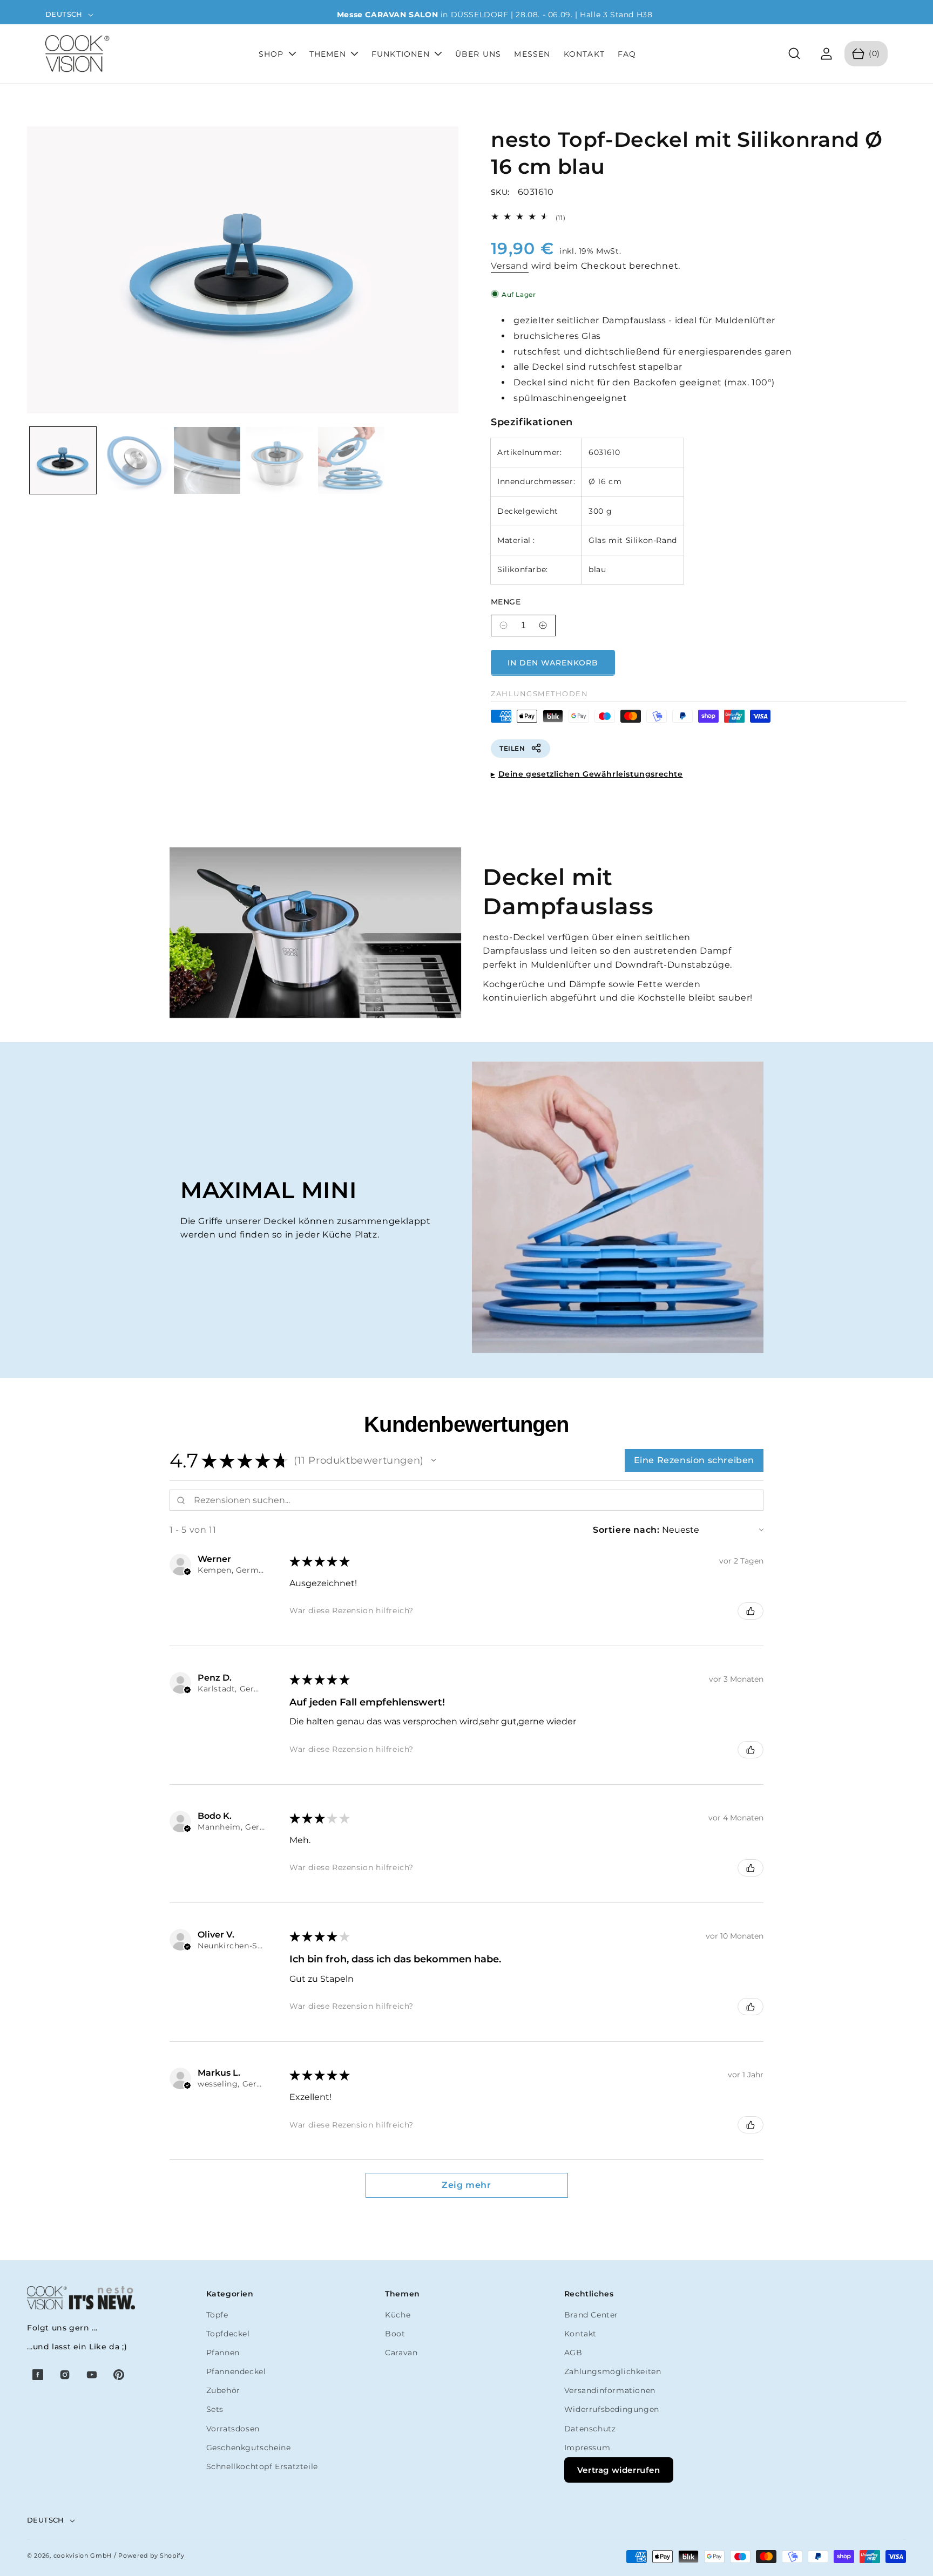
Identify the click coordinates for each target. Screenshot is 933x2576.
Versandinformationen (610, 2390)
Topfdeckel (228, 2334)
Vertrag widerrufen (619, 2470)
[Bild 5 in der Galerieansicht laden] (351, 460)
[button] (795, 54)
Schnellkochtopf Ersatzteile (262, 2466)
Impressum (587, 2448)
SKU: (500, 192)
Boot (395, 2334)
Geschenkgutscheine (249, 2448)
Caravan (401, 2353)
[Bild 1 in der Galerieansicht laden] (63, 460)
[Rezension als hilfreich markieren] (751, 1611)
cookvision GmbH (83, 2555)
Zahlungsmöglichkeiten (613, 2371)
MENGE (506, 601)
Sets (215, 2409)
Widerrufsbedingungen (612, 2409)
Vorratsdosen (233, 2429)
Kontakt (580, 2334)
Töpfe (217, 2315)
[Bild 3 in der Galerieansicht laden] (207, 460)
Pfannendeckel (236, 2371)
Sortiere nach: (626, 1530)
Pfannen (223, 2353)
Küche (398, 2315)
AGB (573, 2353)
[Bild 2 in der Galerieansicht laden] (135, 460)
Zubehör (223, 2390)
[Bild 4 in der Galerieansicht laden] (279, 460)
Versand (510, 265)
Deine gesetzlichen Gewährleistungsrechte (591, 773)
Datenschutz (590, 2429)
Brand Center (591, 2315)
